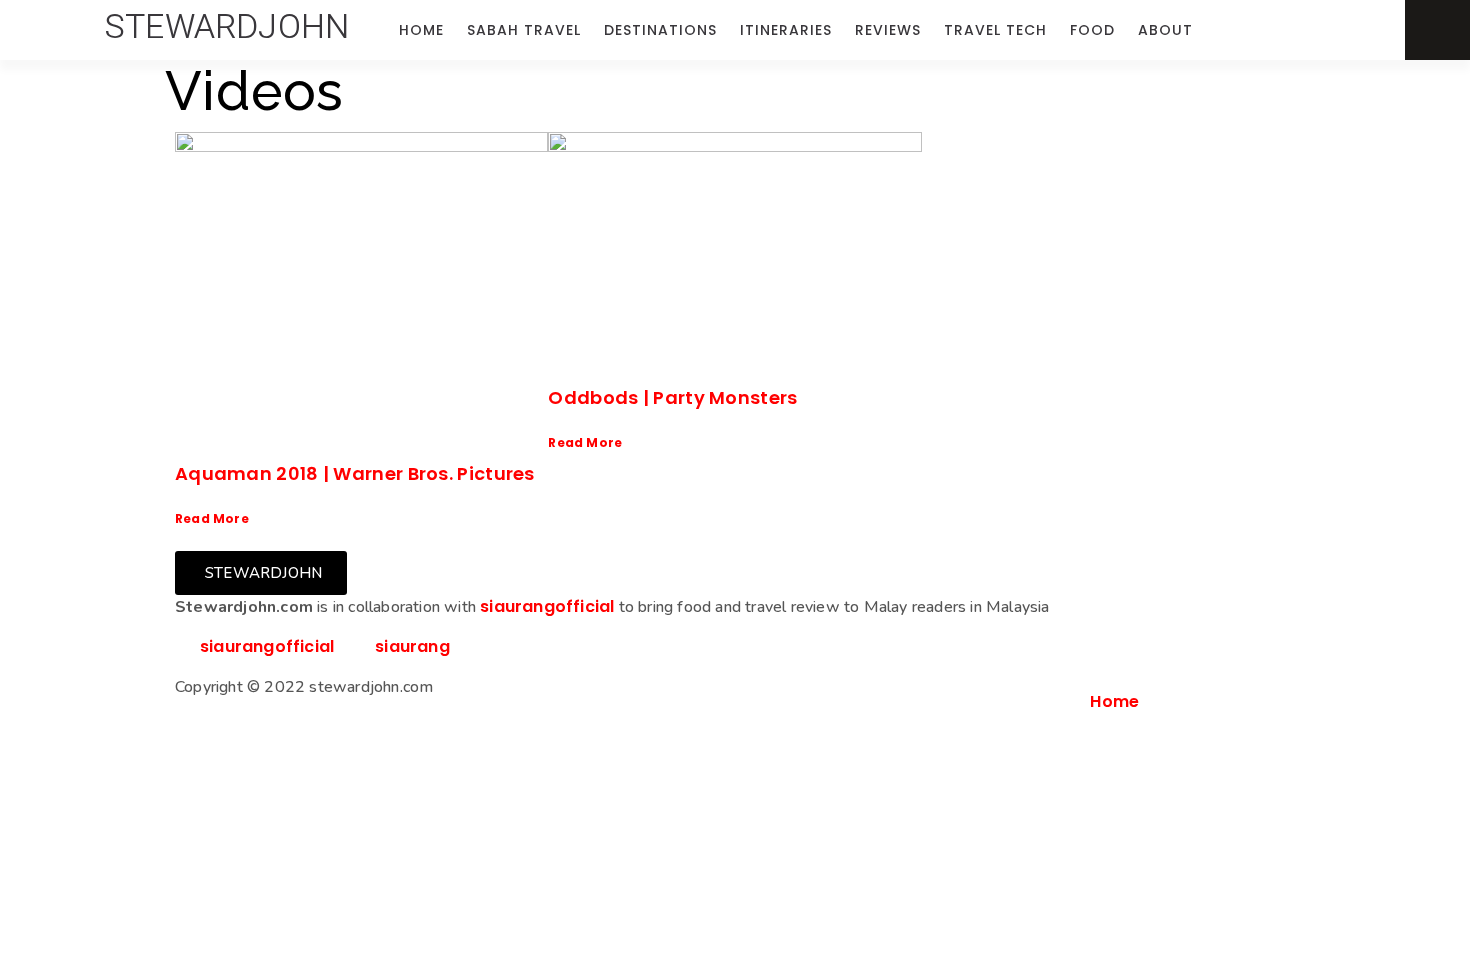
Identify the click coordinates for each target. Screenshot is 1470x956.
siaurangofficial (547, 606)
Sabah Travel (524, 30)
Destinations (660, 30)
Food (1092, 30)
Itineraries (786, 30)
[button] (227, 27)
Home (421, 30)
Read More (212, 518)
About (1165, 30)
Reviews (888, 30)
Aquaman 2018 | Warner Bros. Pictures (355, 473)
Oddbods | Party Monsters (672, 397)
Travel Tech (995, 30)
